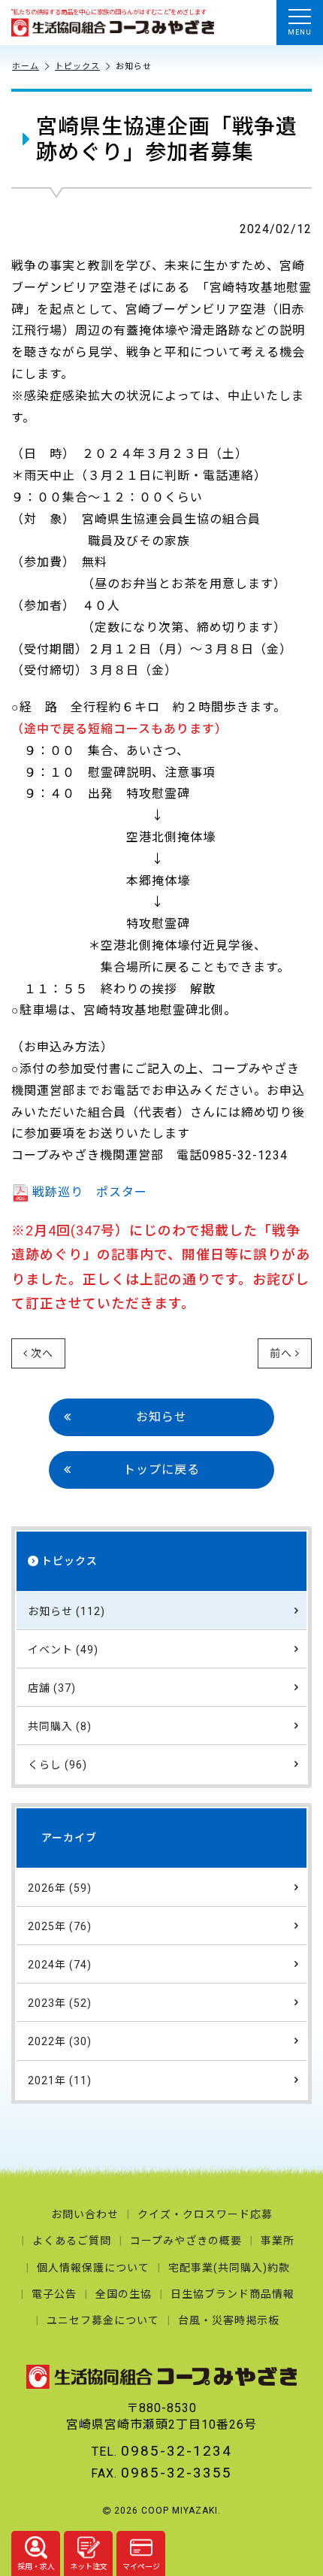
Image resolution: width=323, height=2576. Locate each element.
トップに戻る (161, 1470)
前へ (281, 1353)
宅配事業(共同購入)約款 (229, 2268)
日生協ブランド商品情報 (232, 2294)
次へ (42, 1353)
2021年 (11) (60, 2080)
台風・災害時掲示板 (229, 2320)
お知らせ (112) (66, 1611)
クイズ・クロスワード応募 (205, 2214)
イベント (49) (63, 1650)
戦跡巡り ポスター (90, 1192)
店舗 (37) (52, 1688)
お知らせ (161, 1417)
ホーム (26, 67)
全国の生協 (124, 2294)
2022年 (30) (60, 2041)
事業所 (278, 2241)
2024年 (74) (60, 1965)
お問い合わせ (85, 2214)
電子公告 (54, 2294)
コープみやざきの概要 (186, 2241)
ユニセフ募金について (103, 2320)
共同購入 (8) (60, 1726)
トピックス (77, 67)
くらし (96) (57, 1765)
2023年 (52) (60, 2003)
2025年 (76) (60, 1926)
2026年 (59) (60, 1888)
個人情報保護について (93, 2268)
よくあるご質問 (72, 2241)
